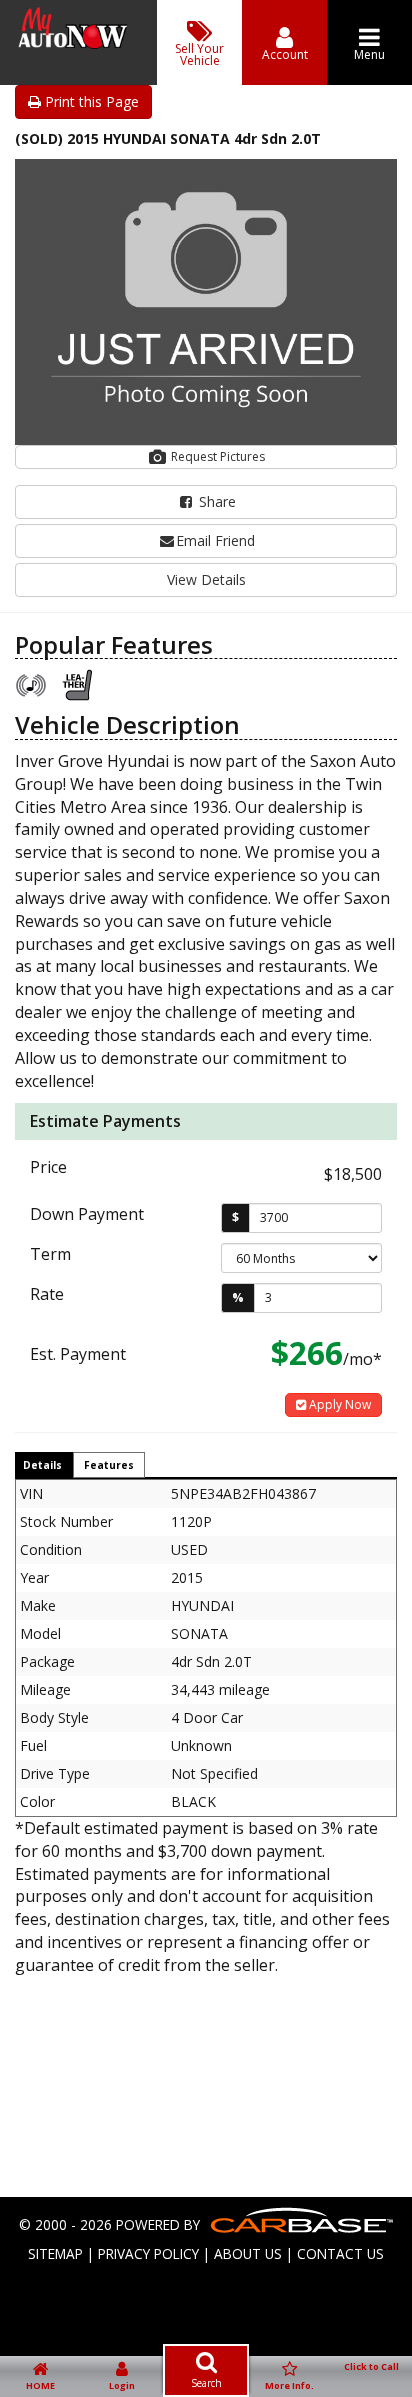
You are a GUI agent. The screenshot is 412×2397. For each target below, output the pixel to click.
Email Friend (215, 540)
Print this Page (90, 101)
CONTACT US (340, 2253)
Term (50, 1254)
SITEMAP (55, 2253)
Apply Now (338, 1404)
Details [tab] (42, 1465)
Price (48, 1167)
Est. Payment (78, 1354)
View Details (206, 579)
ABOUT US (248, 2253)
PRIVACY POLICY (148, 2253)
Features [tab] (109, 1465)
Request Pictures (216, 456)
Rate (47, 1294)
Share (215, 501)
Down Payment (87, 1214)
